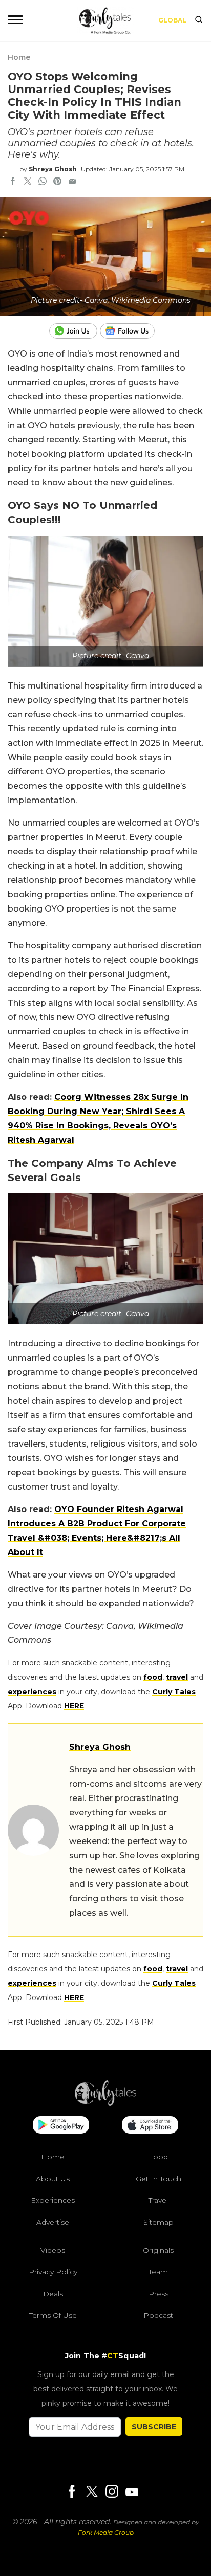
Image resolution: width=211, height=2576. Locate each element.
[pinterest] (57, 182)
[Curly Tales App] (61, 2126)
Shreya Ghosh (53, 169)
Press (159, 2294)
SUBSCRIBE (154, 2427)
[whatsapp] (43, 182)
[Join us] (75, 331)
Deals (53, 2294)
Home (19, 57)
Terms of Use (53, 2315)
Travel (158, 2200)
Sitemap (159, 2222)
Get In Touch (159, 2179)
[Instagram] (112, 2492)
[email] (72, 182)
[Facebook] (72, 2492)
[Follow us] (131, 331)
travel (177, 1677)
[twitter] (28, 182)
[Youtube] (132, 2492)
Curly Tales (174, 1692)
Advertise (53, 2222)
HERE (74, 1706)
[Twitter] (92, 2492)
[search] (199, 20)
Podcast (158, 2315)
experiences (32, 1692)
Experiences (53, 2200)
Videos (53, 2250)
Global (172, 20)
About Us (53, 2179)
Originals (158, 2250)
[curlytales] (105, 2103)
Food (158, 2157)
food (153, 1677)
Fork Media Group (106, 2532)
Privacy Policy (53, 2272)
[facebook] (13, 182)
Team (158, 2272)
